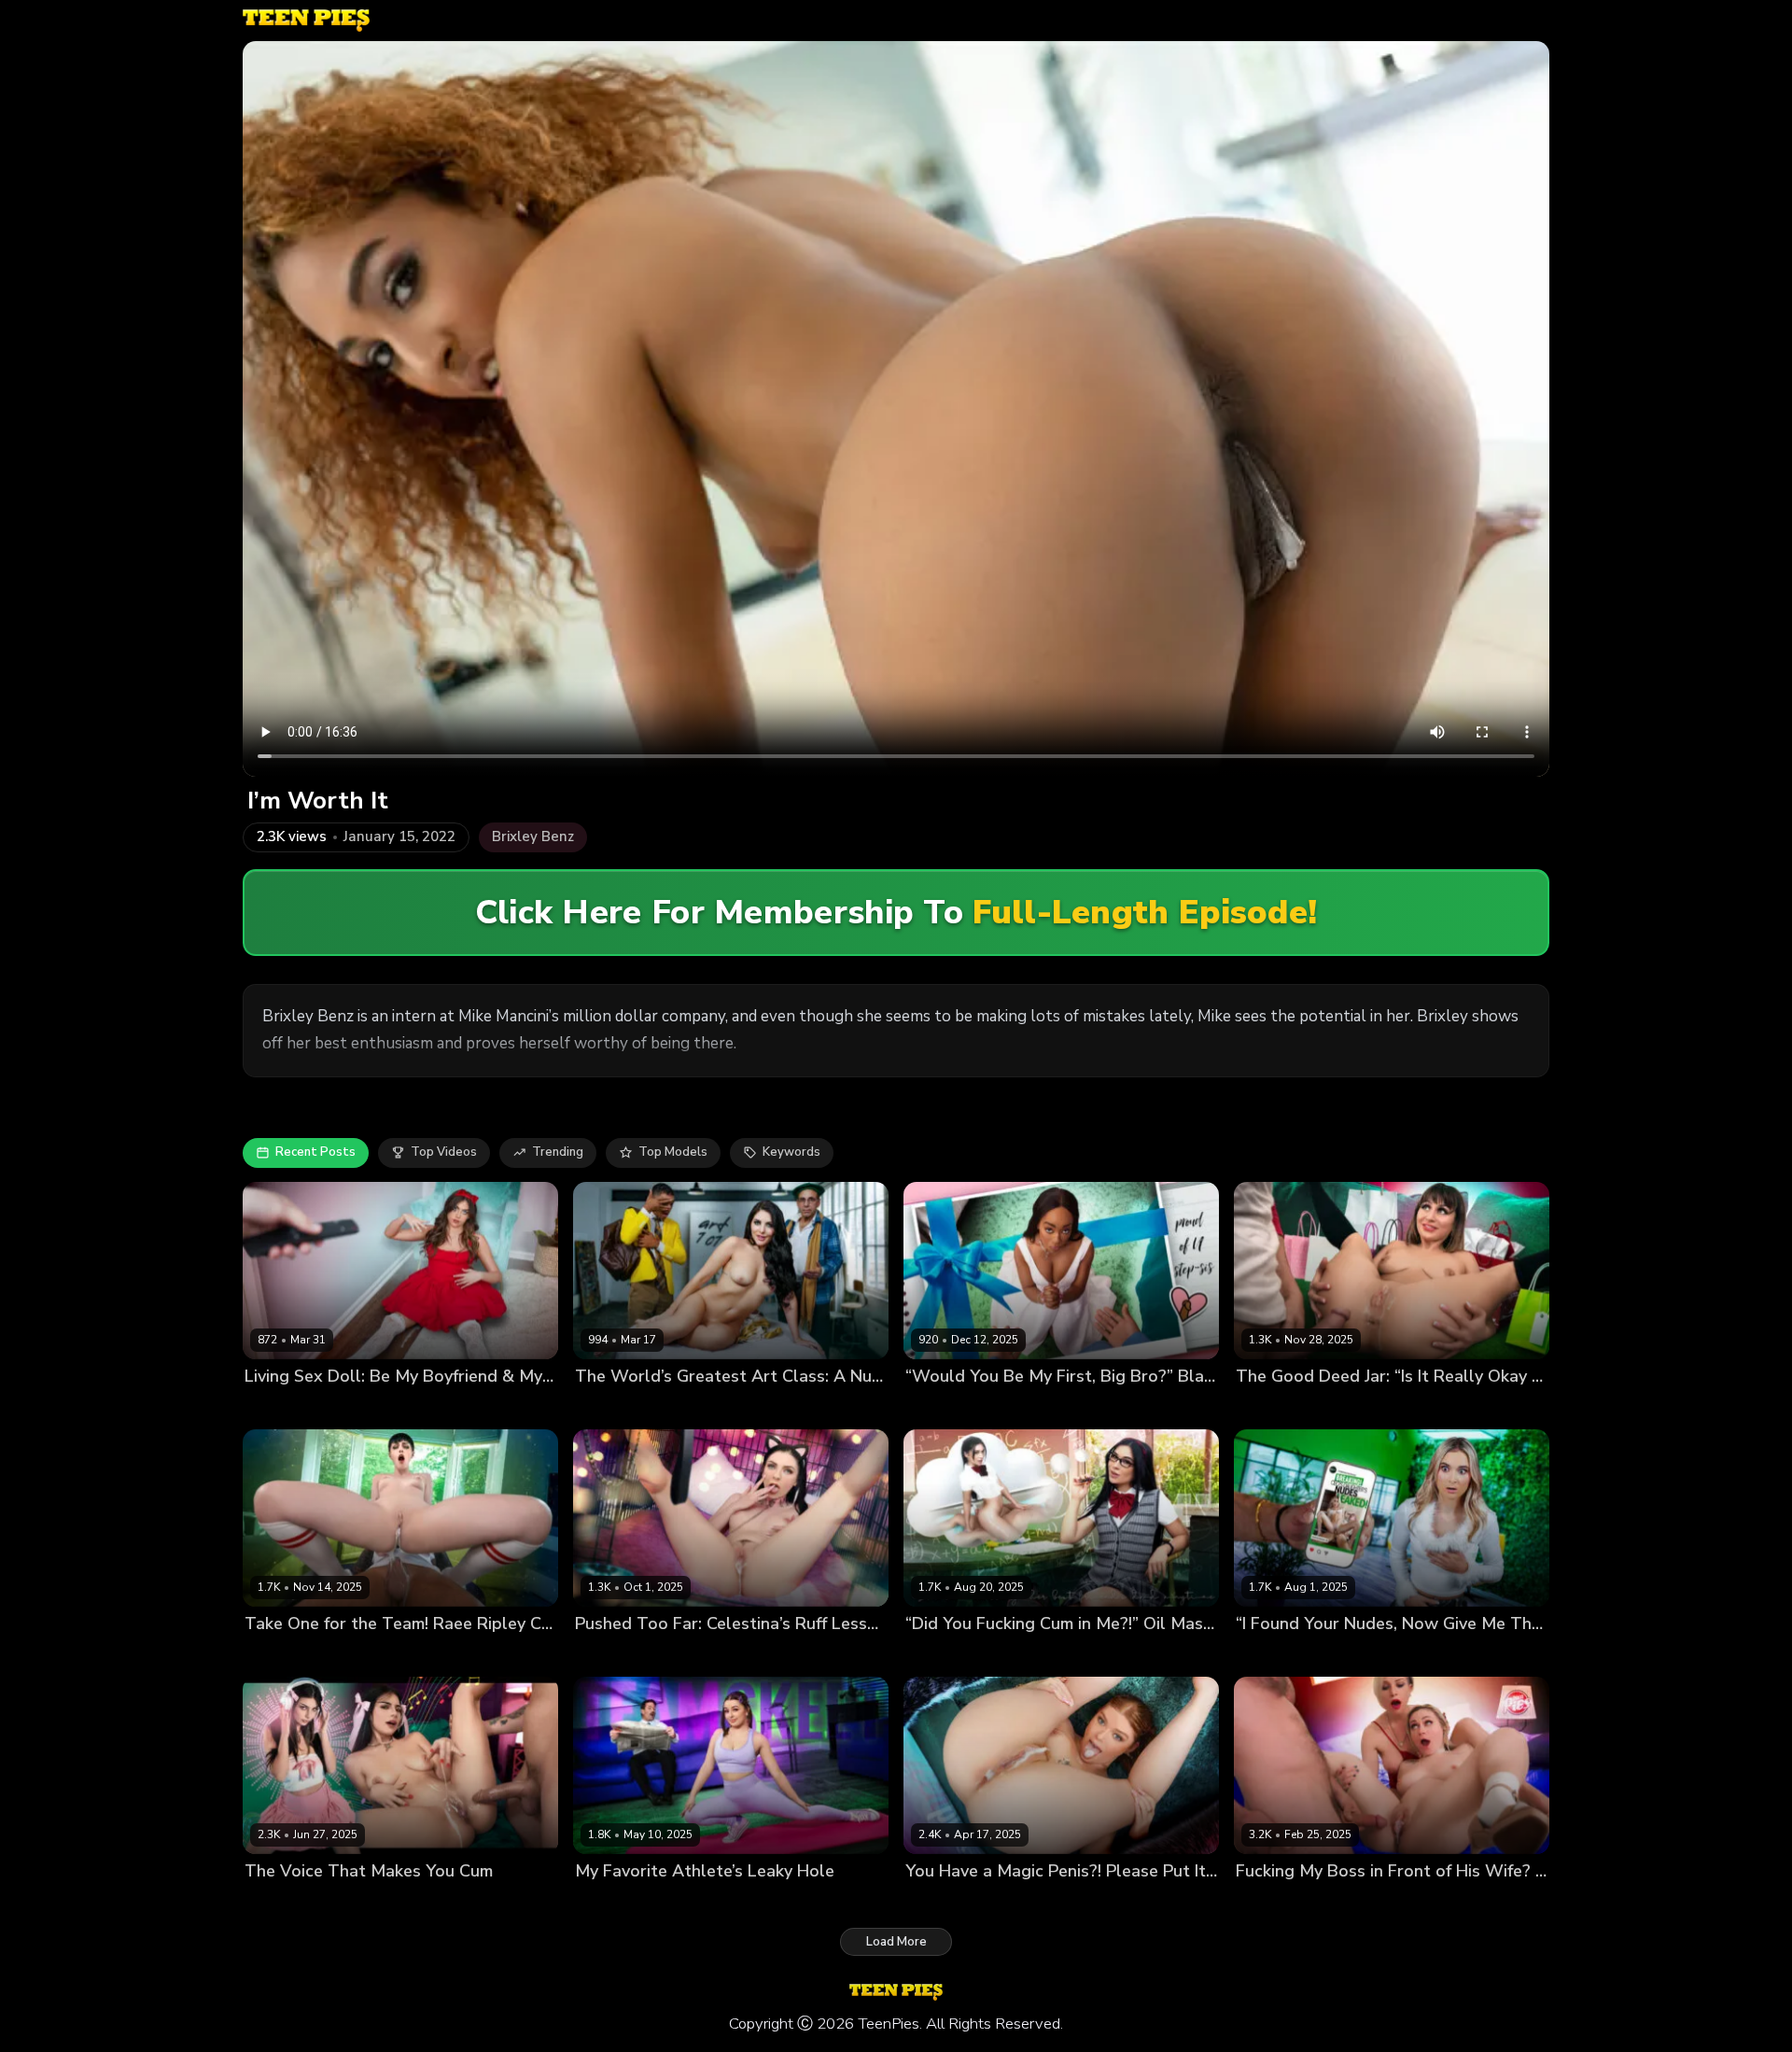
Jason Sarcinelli (1370, 1407)
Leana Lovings (617, 1903)
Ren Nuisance (1277, 1407)
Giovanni (1358, 1656)
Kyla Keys (1264, 1903)
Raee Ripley (280, 1656)
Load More (896, 1942)
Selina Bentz (282, 1407)
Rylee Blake (1335, 1903)
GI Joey (687, 1903)
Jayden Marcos (367, 1903)
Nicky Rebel (1036, 1656)
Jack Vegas (718, 1656)
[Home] (306, 21)
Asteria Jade (281, 1903)
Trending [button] (558, 1152)
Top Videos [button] (444, 1152)
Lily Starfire (939, 1407)
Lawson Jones (1022, 1407)
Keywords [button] (791, 1152)
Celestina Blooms (627, 1656)
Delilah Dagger (950, 1656)
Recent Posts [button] (315, 1152)
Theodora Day (617, 1407)
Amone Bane (705, 1407)
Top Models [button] (673, 1152)
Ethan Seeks (364, 1407)
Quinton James (364, 1656)
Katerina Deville (952, 1903)
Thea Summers (1281, 1656)
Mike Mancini (1414, 1903)
